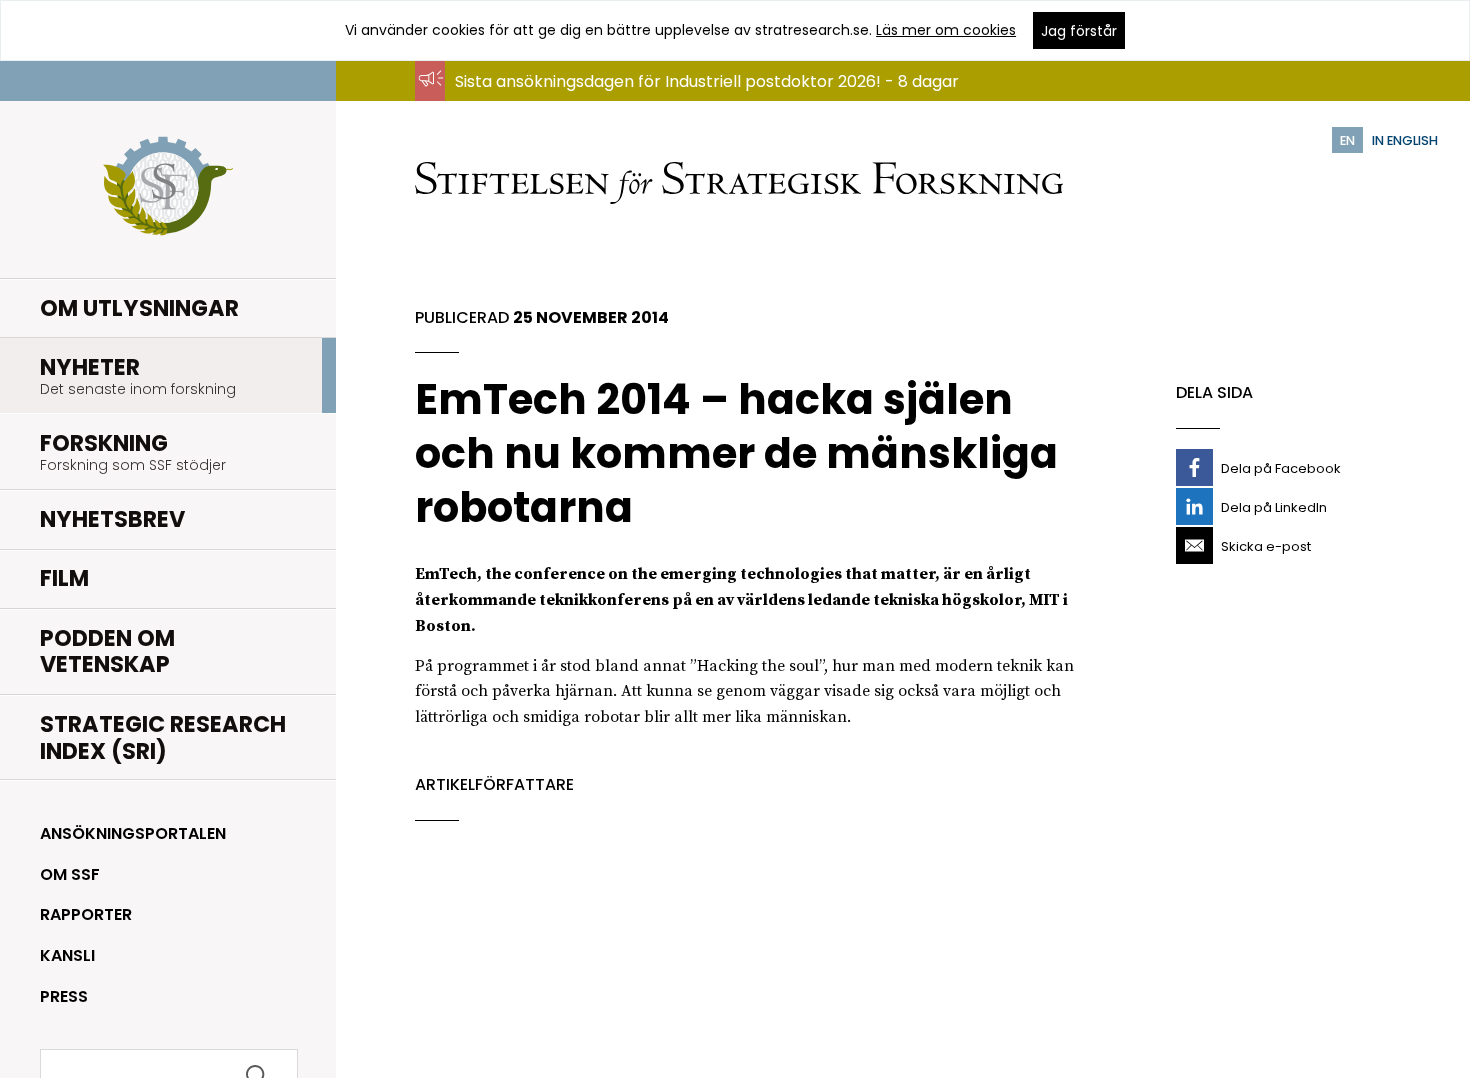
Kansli (67, 955)
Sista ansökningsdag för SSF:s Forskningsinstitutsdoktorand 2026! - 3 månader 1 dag (782, 100)
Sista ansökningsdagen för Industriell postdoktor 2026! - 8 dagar (707, 81)
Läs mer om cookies (946, 30)
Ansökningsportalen (133, 833)
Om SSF (70, 874)
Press (64, 996)
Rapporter (86, 914)
